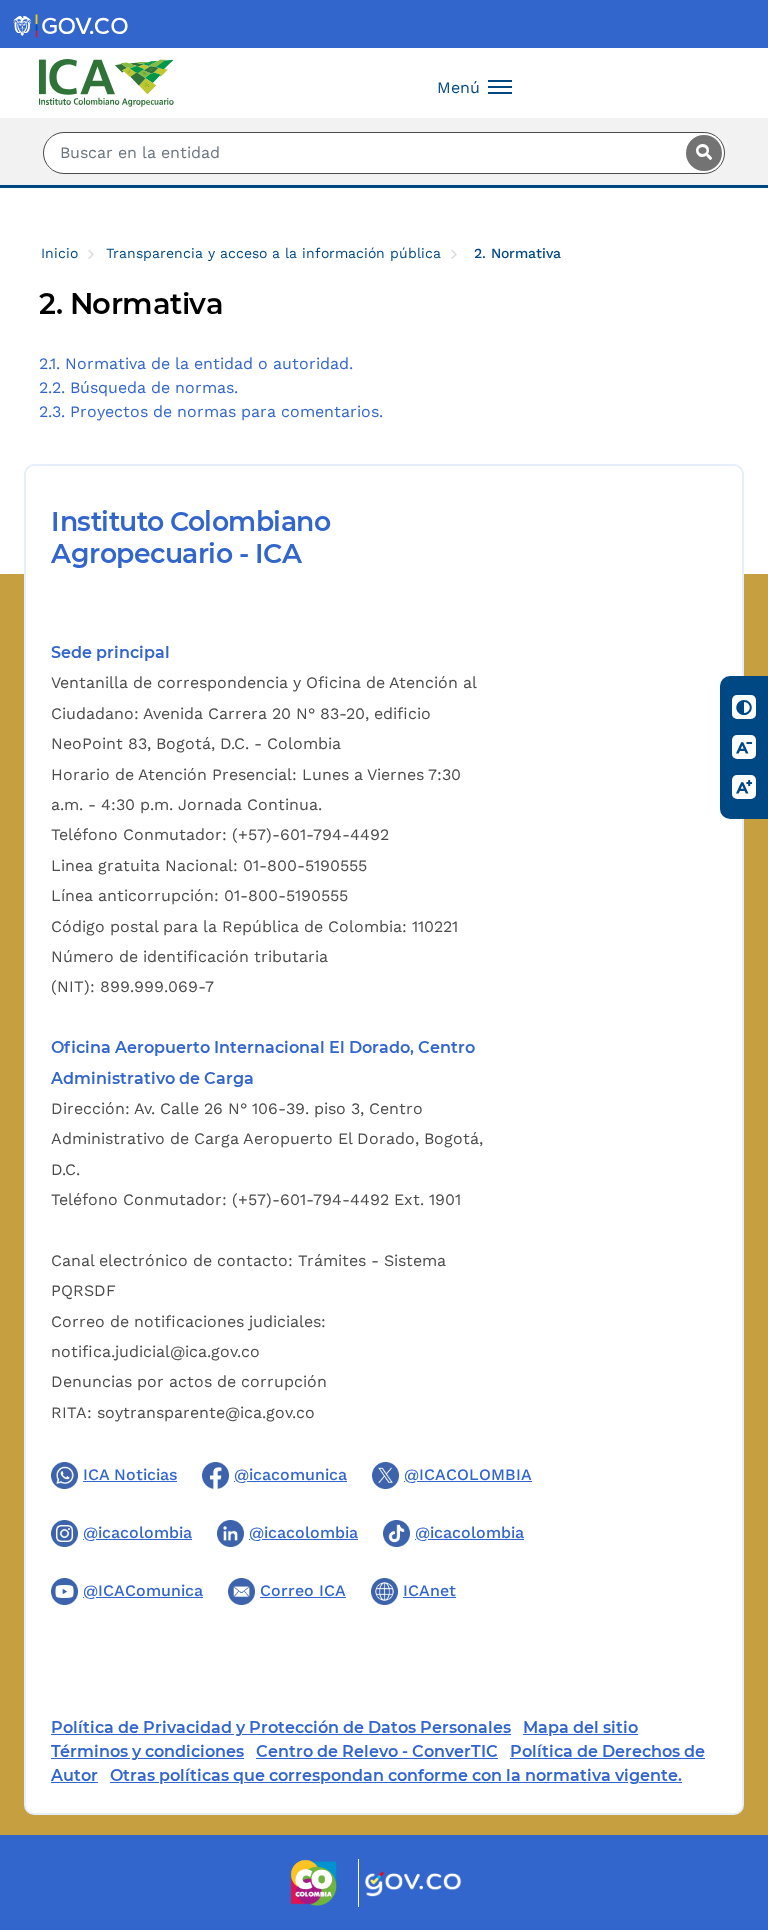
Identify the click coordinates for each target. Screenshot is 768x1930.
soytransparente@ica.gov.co (206, 1412)
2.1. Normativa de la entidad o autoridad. (196, 363)
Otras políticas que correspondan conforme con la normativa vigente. (396, 1775)
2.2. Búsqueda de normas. (138, 387)
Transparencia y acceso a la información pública (273, 253)
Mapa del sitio (580, 1727)
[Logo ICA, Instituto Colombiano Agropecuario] (106, 81)
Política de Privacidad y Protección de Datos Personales (281, 1727)
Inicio (59, 253)
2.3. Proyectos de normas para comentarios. (211, 411)
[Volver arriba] (726, 1798)
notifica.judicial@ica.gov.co (155, 1351)
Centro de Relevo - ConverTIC (377, 1751)
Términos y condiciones (147, 1751)
